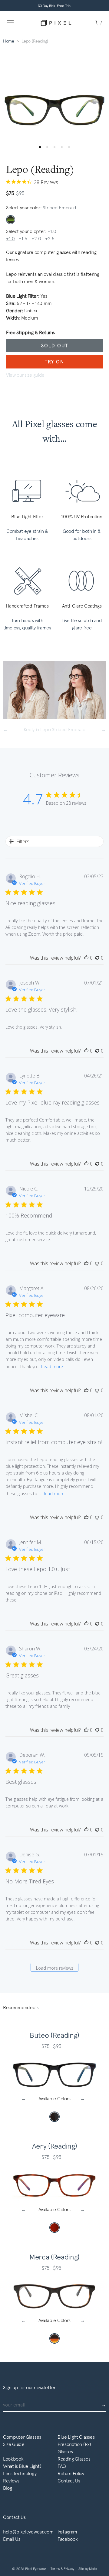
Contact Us (69, 2481)
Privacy (69, 2569)
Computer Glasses (22, 2437)
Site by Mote (88, 2569)
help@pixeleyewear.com (28, 2532)
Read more (52, 1367)
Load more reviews (55, 1968)
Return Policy (71, 2473)
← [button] (25, 2099)
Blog (8, 2488)
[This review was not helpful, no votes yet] (97, 958)
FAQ (62, 2466)
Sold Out (55, 346)
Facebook (68, 2539)
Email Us (12, 2539)
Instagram (67, 2532)
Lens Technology (20, 2473)
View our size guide (25, 375)
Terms (56, 2569)
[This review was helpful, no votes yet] (86, 958)
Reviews (11, 2481)
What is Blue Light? (22, 2466)
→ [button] (84, 2099)
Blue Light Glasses (76, 2437)
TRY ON (54, 362)
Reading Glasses (74, 2459)
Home (9, 41)
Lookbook (13, 2459)
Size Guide (14, 2444)
